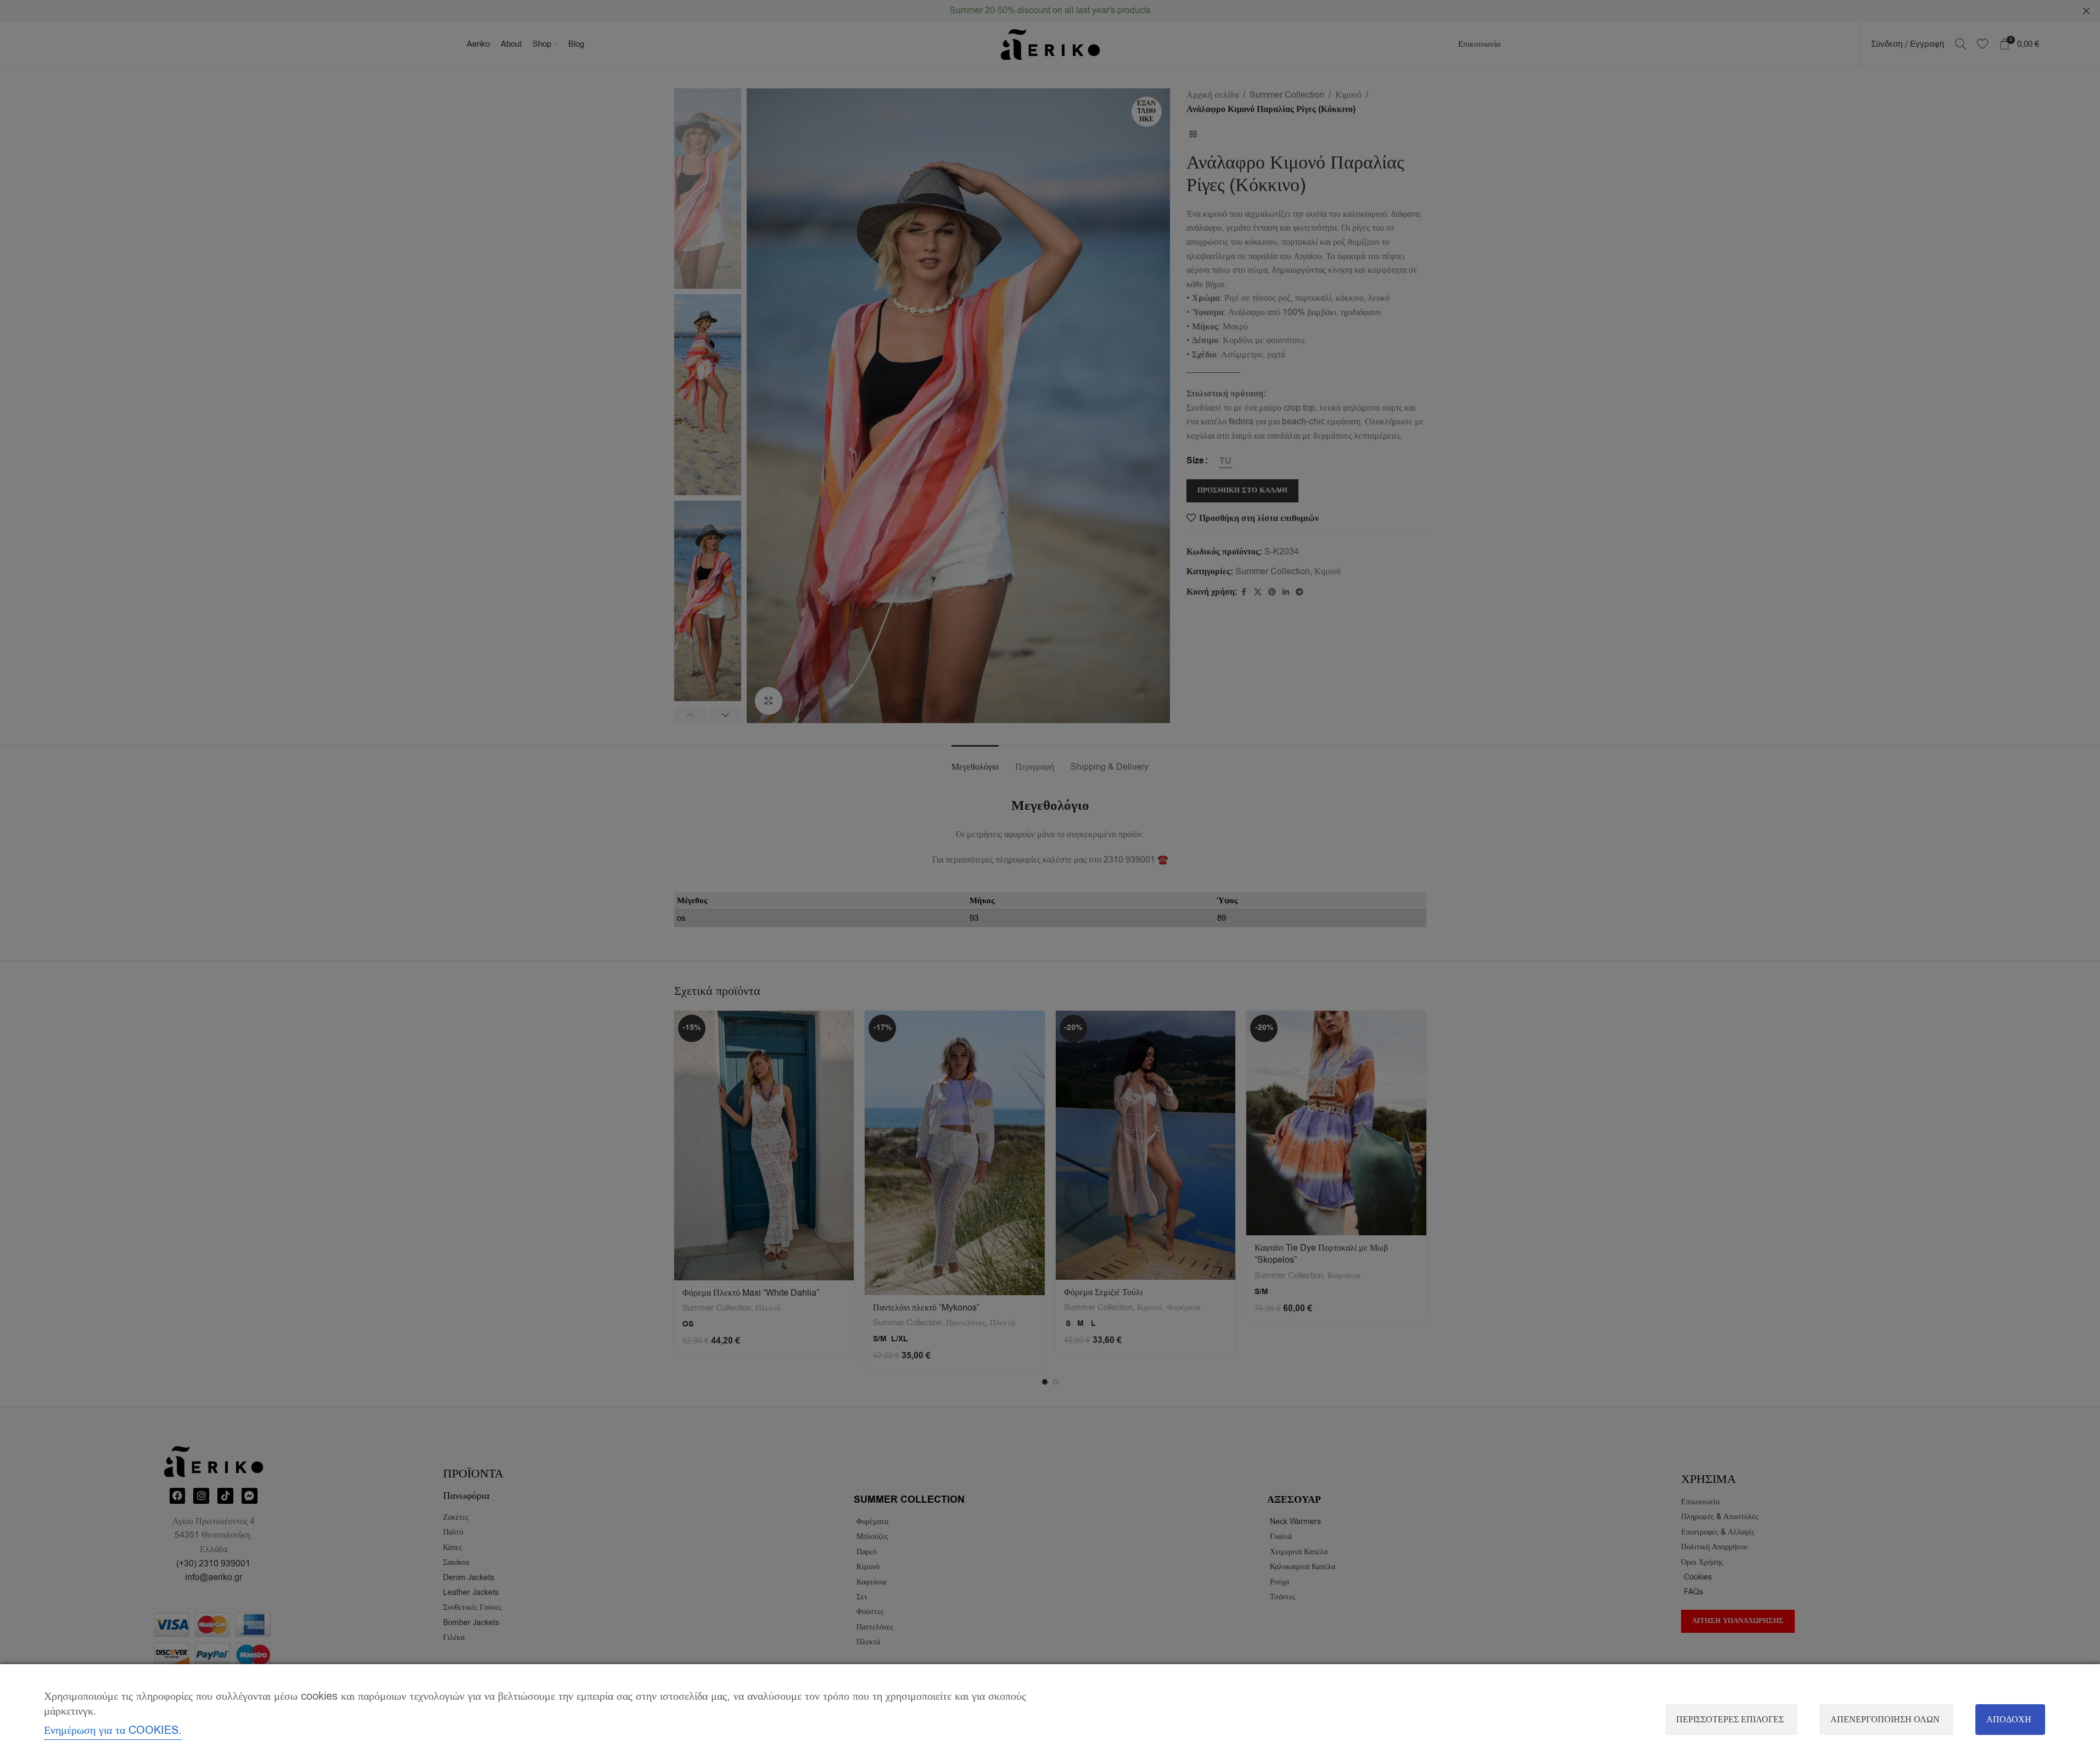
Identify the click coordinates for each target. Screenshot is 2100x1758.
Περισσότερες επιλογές (1730, 1720)
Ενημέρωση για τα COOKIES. (113, 1730)
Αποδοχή (2009, 1720)
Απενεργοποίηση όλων (1885, 1720)
